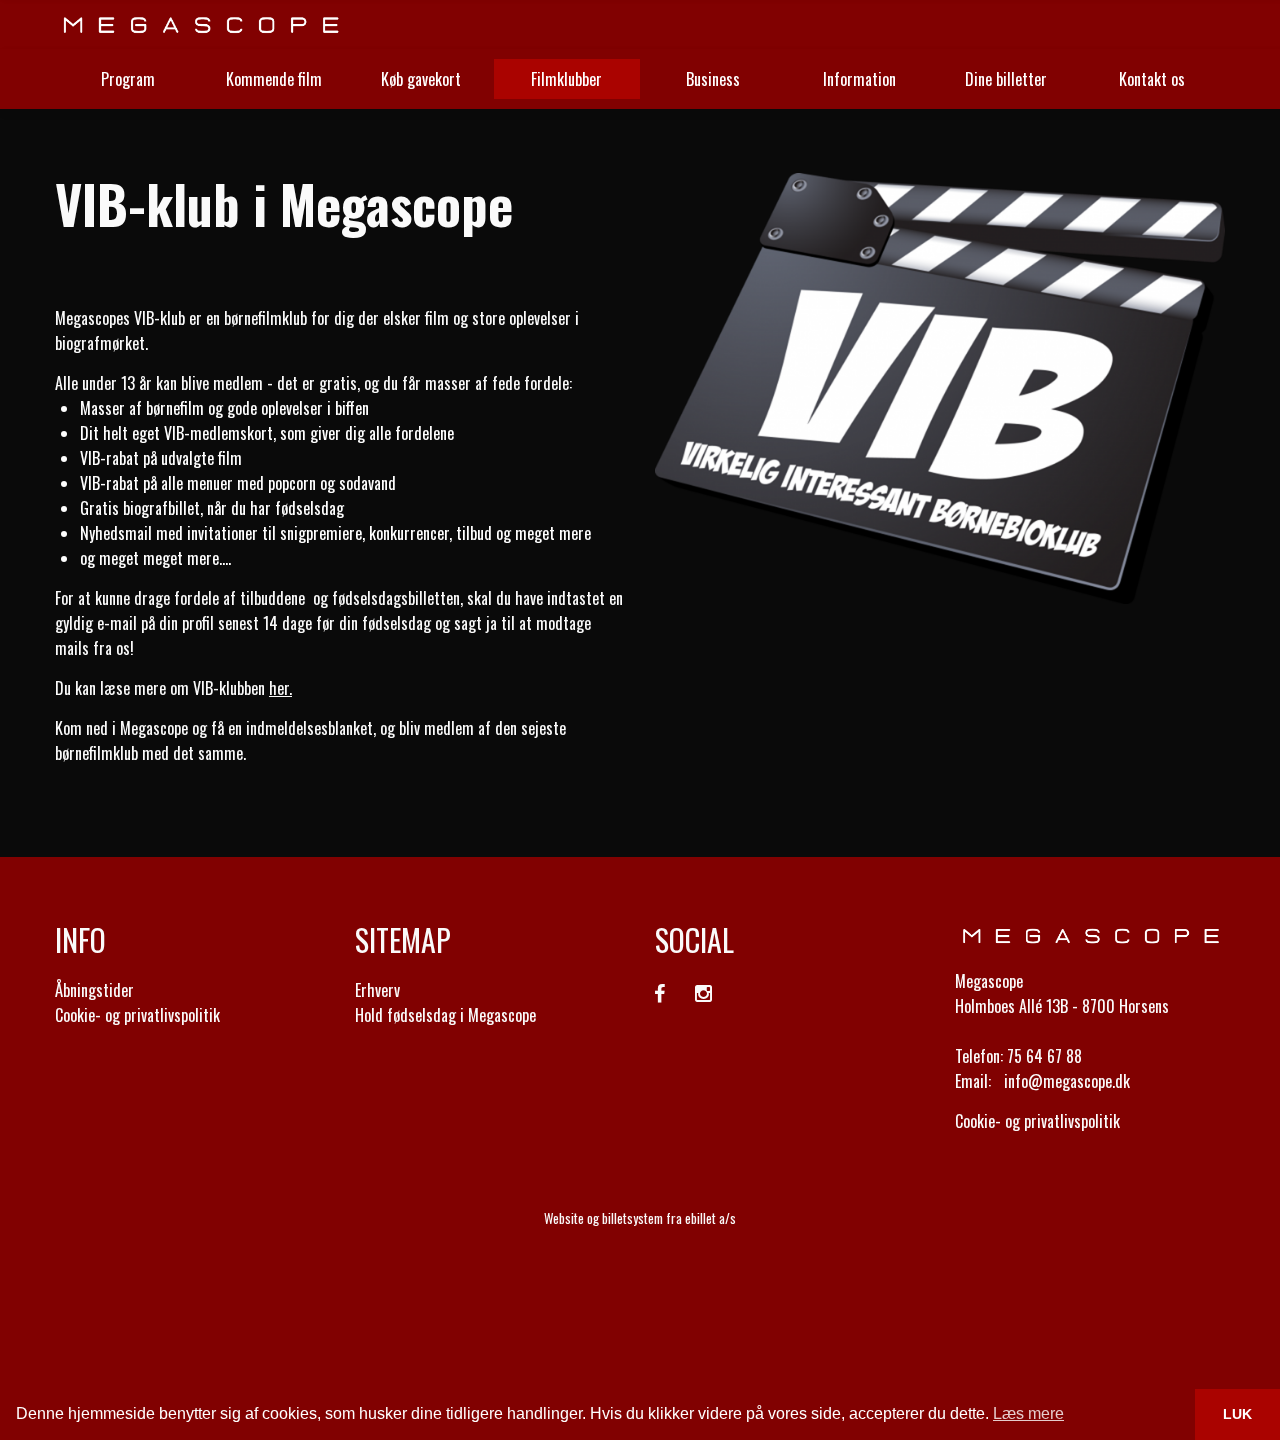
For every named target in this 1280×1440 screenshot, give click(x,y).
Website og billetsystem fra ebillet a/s (640, 1218)
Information (859, 79)
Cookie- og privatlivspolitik (137, 1015)
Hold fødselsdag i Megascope (445, 1015)
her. (280, 688)
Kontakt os (1152, 79)
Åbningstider (94, 990)
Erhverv (377, 990)
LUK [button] (1237, 1414)
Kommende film (274, 79)
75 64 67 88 (1044, 1056)
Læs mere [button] (1028, 1413)
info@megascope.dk (1067, 1081)
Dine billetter (1006, 79)
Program (128, 79)
